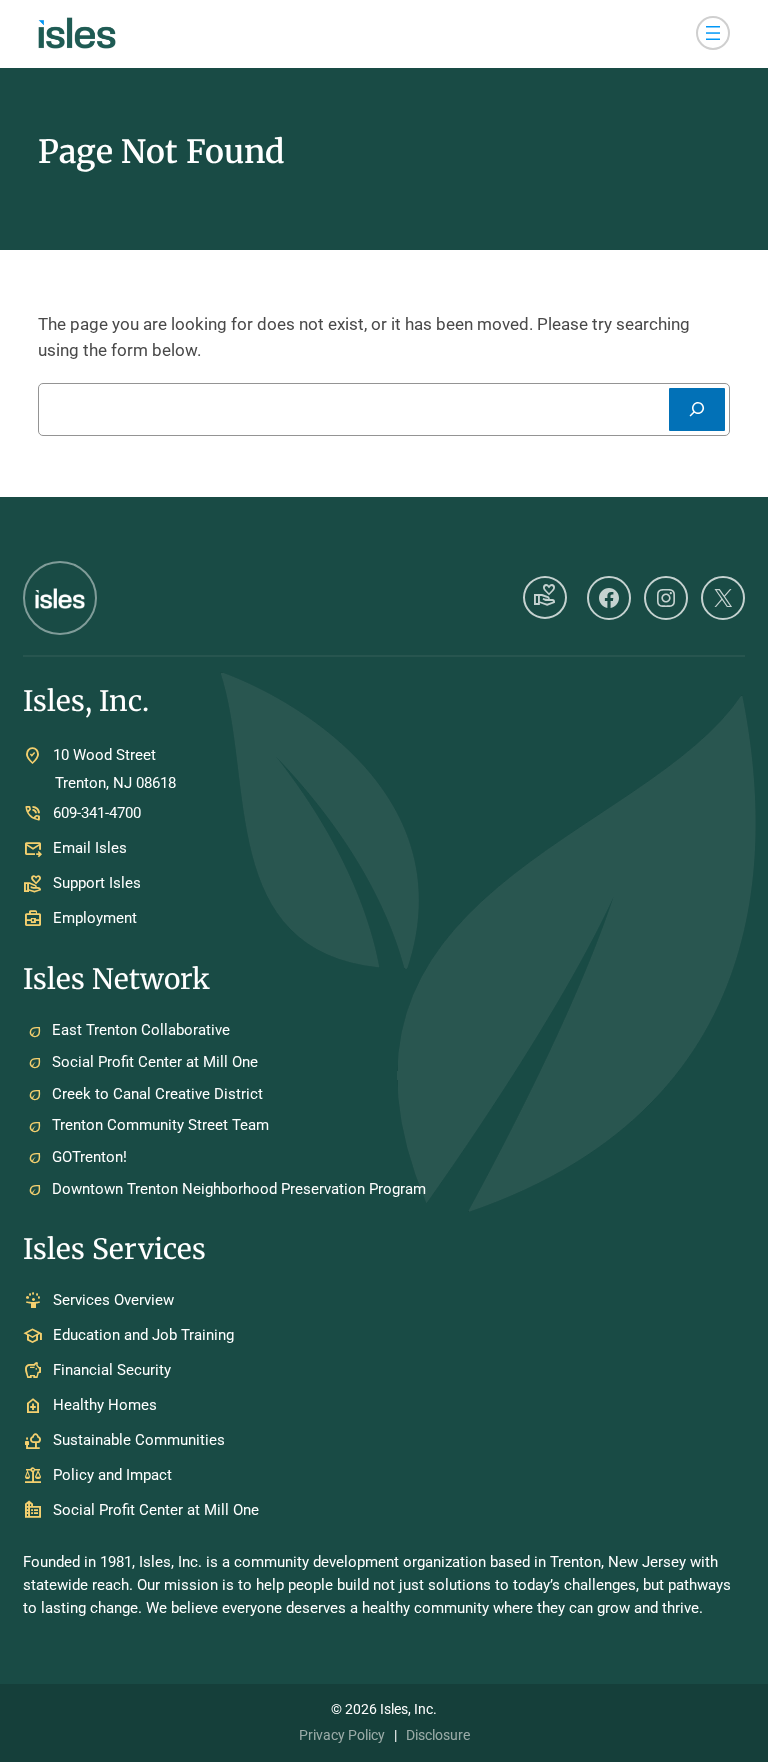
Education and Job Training (143, 1336)
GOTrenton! (89, 1157)
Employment (95, 918)
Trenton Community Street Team (160, 1125)
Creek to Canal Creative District (157, 1094)
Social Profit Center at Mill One (155, 1062)
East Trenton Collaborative (141, 1030)
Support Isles (97, 883)
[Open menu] (713, 33)
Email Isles (90, 848)
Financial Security (112, 1371)
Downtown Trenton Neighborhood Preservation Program (239, 1189)
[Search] (697, 409)
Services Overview (113, 1301)
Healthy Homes (105, 1406)
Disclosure (438, 1735)
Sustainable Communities (139, 1441)
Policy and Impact (112, 1476)
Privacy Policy (342, 1735)
